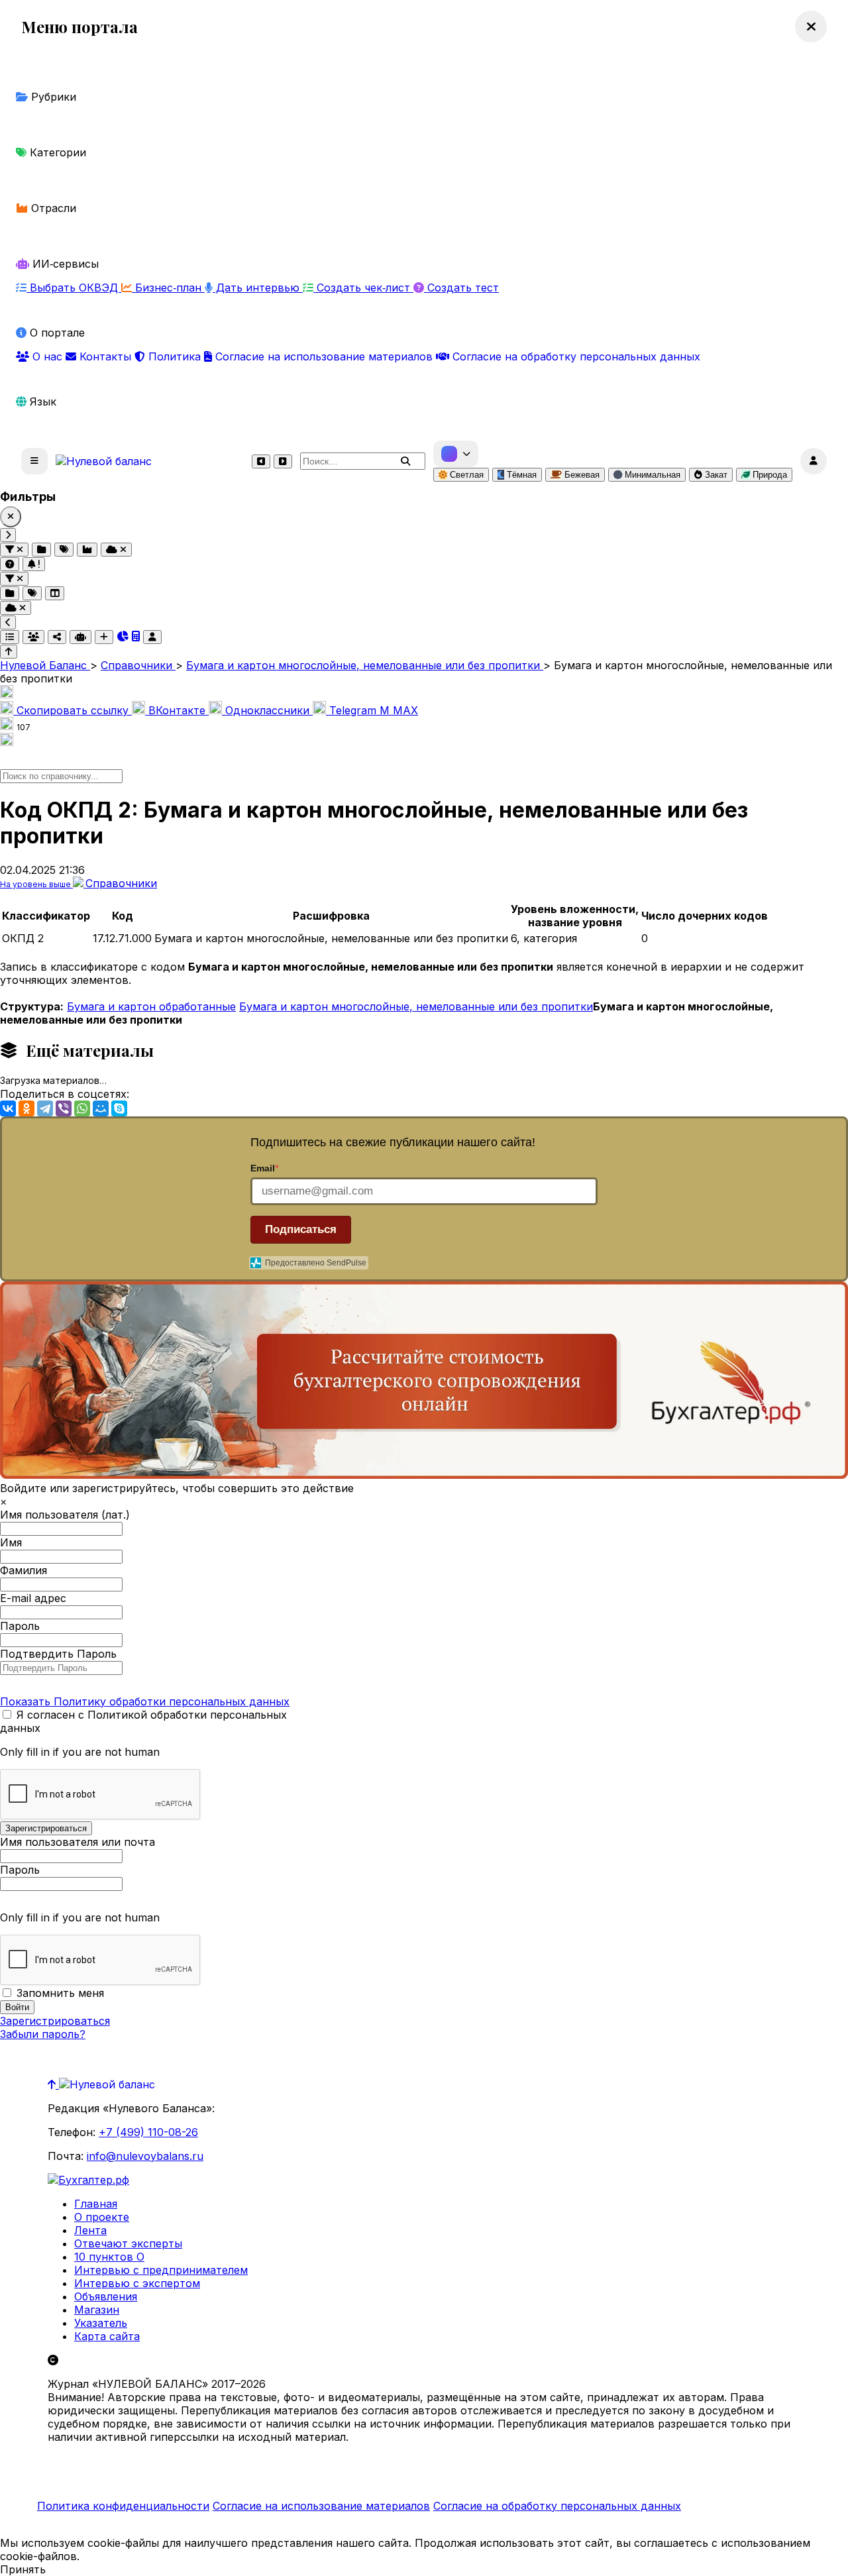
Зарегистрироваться (55, 2021)
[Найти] (405, 461)
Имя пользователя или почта (78, 1842)
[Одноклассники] (26, 1108)
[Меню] (34, 461)
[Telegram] (45, 1108)
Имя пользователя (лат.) (65, 1515)
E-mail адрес (33, 1598)
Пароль (20, 1626)
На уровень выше (36, 884)
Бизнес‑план (168, 288)
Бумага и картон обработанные (151, 1006)
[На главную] (104, 461)
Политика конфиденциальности (123, 2506)
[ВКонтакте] (8, 1108)
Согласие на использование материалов (324, 356)
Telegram (353, 710)
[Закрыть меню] (811, 27)
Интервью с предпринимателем (161, 2270)
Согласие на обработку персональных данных (575, 356)
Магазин (97, 2310)
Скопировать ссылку (73, 710)
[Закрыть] (11, 517)
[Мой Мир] (101, 1108)
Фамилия (24, 1570)
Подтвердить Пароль (58, 1654)
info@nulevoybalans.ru (145, 2156)
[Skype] (119, 1108)
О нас (47, 356)
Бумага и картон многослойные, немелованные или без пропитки (416, 1006)
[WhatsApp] (82, 1108)
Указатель (101, 2323)
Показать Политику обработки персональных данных (145, 1701)
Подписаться (301, 1229)
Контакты (105, 356)
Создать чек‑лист (363, 288)
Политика (175, 356)
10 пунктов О (109, 2257)
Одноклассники (267, 710)
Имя (11, 1542)
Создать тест (461, 288)
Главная (96, 2204)
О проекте (102, 2217)
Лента (90, 2230)
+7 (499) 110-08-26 (148, 2132)
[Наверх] (53, 2084)
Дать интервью (258, 288)
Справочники (121, 883)
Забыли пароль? (43, 2034)
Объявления (106, 2296)
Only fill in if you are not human (80, 1752)
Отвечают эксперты (128, 2243)
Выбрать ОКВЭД (74, 288)
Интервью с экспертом (137, 2283)
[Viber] (64, 1108)
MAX (399, 710)
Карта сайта (107, 2336)
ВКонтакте (177, 710)
